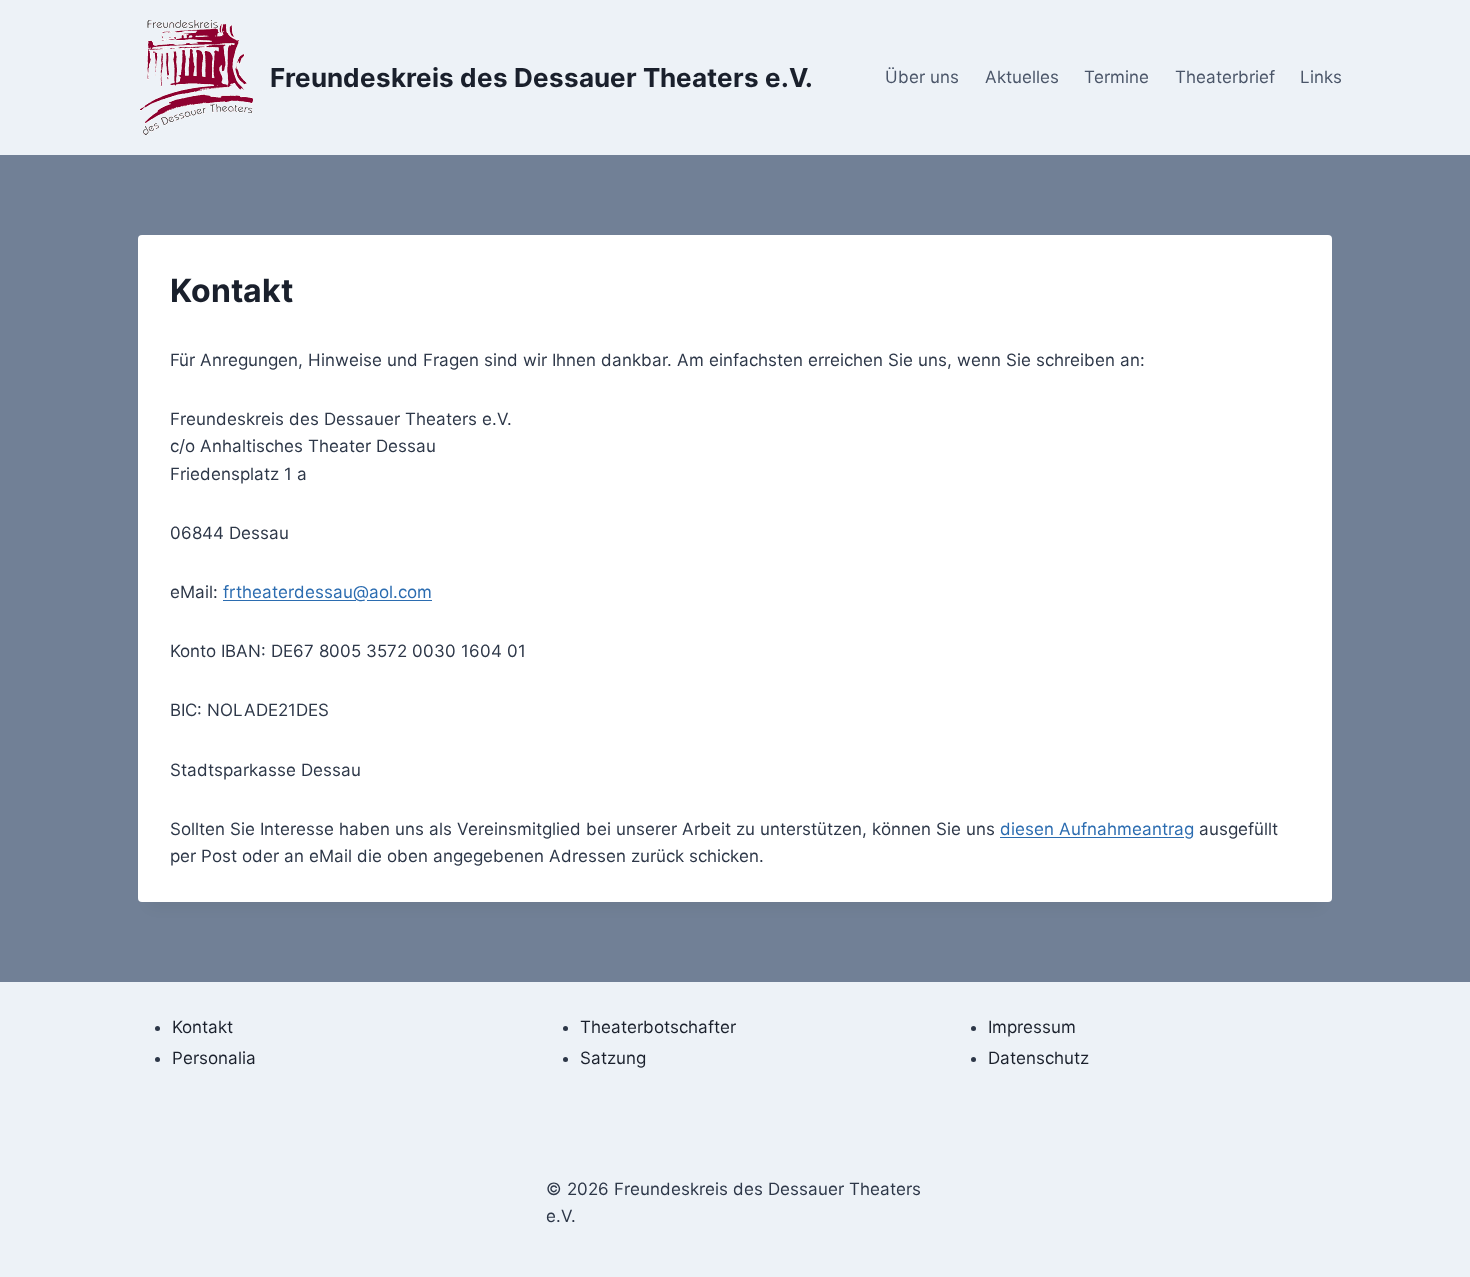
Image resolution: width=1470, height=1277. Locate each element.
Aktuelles (1022, 77)
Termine (1116, 77)
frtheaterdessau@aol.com (327, 592)
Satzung (613, 1058)
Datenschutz (1038, 1058)
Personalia (214, 1058)
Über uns (922, 77)
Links (1321, 77)
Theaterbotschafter (658, 1027)
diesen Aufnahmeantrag (1097, 829)
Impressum (1032, 1027)
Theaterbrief (1225, 77)
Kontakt (202, 1027)
